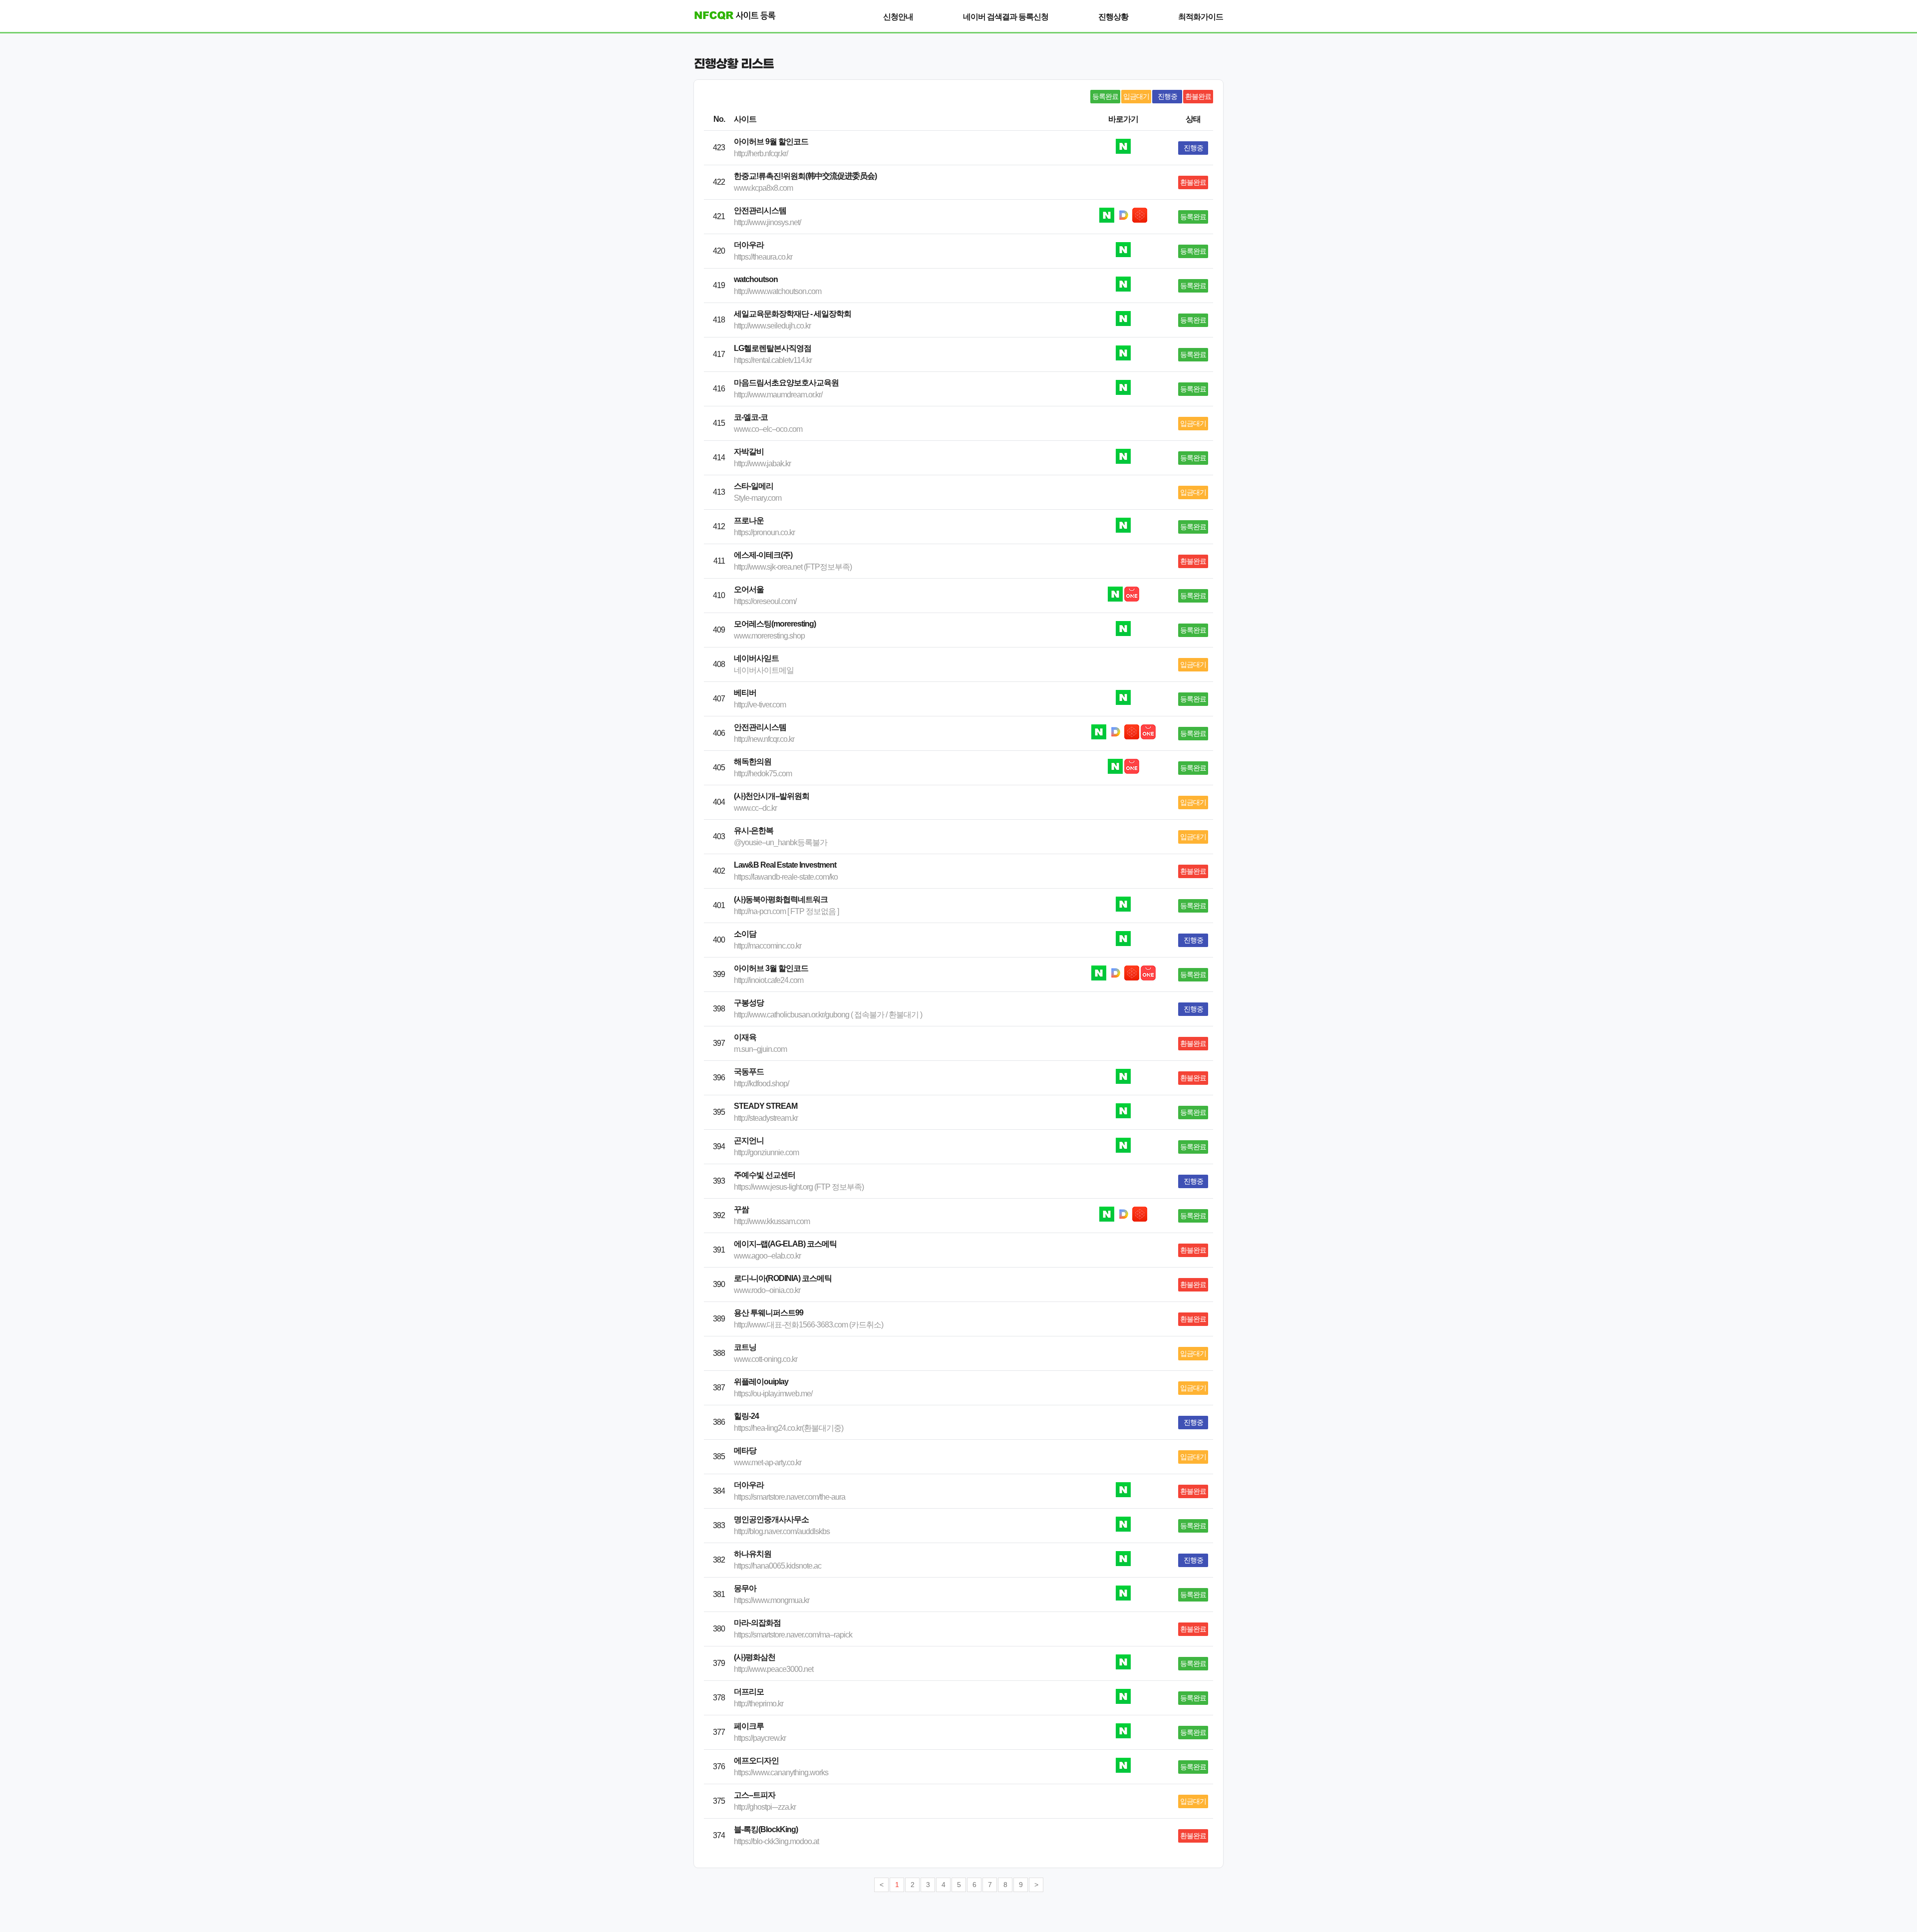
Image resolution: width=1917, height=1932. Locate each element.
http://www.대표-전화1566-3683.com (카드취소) (808, 1325)
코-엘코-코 (751, 417)
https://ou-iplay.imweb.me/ (773, 1394)
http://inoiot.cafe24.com (769, 980)
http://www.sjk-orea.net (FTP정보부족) (793, 567)
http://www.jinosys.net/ (767, 222)
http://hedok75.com (763, 774)
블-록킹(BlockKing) (766, 1829)
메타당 (745, 1450)
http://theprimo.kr (759, 1704)
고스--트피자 (755, 1795)
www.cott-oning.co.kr (766, 1359)
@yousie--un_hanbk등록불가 (781, 842)
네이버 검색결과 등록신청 (1006, 17)
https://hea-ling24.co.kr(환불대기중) (789, 1428)
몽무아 (745, 1588)
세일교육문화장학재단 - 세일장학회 (793, 314)
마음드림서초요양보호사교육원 (786, 383)
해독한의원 (753, 762)
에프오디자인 (756, 1761)
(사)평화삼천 (755, 1657)
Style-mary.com (758, 498)
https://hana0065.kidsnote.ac (778, 1566)
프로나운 (749, 520)
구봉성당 (749, 1003)
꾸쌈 (741, 1209)
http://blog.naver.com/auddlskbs (782, 1531)
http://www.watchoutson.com (778, 291)
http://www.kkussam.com (772, 1221)
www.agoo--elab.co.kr (767, 1256)
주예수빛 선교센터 (765, 1175)
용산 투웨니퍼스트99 (769, 1313)
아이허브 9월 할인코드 (771, 142)
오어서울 (749, 589)
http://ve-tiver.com (760, 705)
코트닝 (745, 1347)
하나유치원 (753, 1554)
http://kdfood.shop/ (761, 1084)
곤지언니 (749, 1140)
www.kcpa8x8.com (763, 188)
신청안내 (898, 17)
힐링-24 (746, 1416)
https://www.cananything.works (781, 1772)
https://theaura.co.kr (763, 257)
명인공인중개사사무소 (771, 1519)
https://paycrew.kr (760, 1738)
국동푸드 (749, 1072)
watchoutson (756, 279)
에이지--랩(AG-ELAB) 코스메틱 (785, 1244)
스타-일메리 (754, 486)
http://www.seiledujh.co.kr (772, 326)
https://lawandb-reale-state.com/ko (786, 877)
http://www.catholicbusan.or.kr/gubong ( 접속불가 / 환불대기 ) (828, 1015)
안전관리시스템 (760, 210)
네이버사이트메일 (764, 670)
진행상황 (1113, 17)
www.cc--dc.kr (755, 808)
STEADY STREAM (766, 1106)
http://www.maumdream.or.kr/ (778, 395)
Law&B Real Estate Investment (785, 865)
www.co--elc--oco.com (768, 429)
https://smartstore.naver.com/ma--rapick (793, 1635)
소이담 (745, 934)
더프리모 (749, 1692)
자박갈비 (749, 452)
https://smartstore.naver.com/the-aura (790, 1497)
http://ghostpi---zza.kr (765, 1807)
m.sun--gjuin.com (760, 1049)
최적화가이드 (1201, 17)
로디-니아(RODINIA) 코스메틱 (783, 1278)
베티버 (745, 693)
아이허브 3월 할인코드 (771, 968)
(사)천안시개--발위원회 (772, 796)
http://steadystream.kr (766, 1118)
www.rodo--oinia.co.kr (767, 1290)
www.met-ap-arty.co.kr (768, 1462)
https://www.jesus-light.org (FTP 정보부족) (799, 1187)
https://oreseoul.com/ (765, 601)
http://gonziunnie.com (766, 1152)
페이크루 (749, 1726)
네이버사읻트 (756, 658)
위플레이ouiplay (761, 1382)
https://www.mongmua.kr (772, 1600)
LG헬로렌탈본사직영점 (773, 348)
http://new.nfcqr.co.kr (764, 739)
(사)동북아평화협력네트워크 (781, 899)
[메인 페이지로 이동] (731, 15)
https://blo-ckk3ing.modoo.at (776, 1841)
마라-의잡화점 (757, 1623)
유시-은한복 (754, 830)
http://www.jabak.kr (762, 464)
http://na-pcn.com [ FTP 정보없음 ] (786, 911)
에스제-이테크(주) (763, 555)
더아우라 (749, 245)
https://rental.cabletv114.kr (773, 360)
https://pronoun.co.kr (764, 532)
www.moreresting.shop (769, 636)
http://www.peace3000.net (774, 1669)
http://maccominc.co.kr (768, 946)
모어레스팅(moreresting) (775, 624)
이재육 (745, 1037)
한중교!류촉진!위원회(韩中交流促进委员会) (805, 176)
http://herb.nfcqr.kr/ (761, 154)
